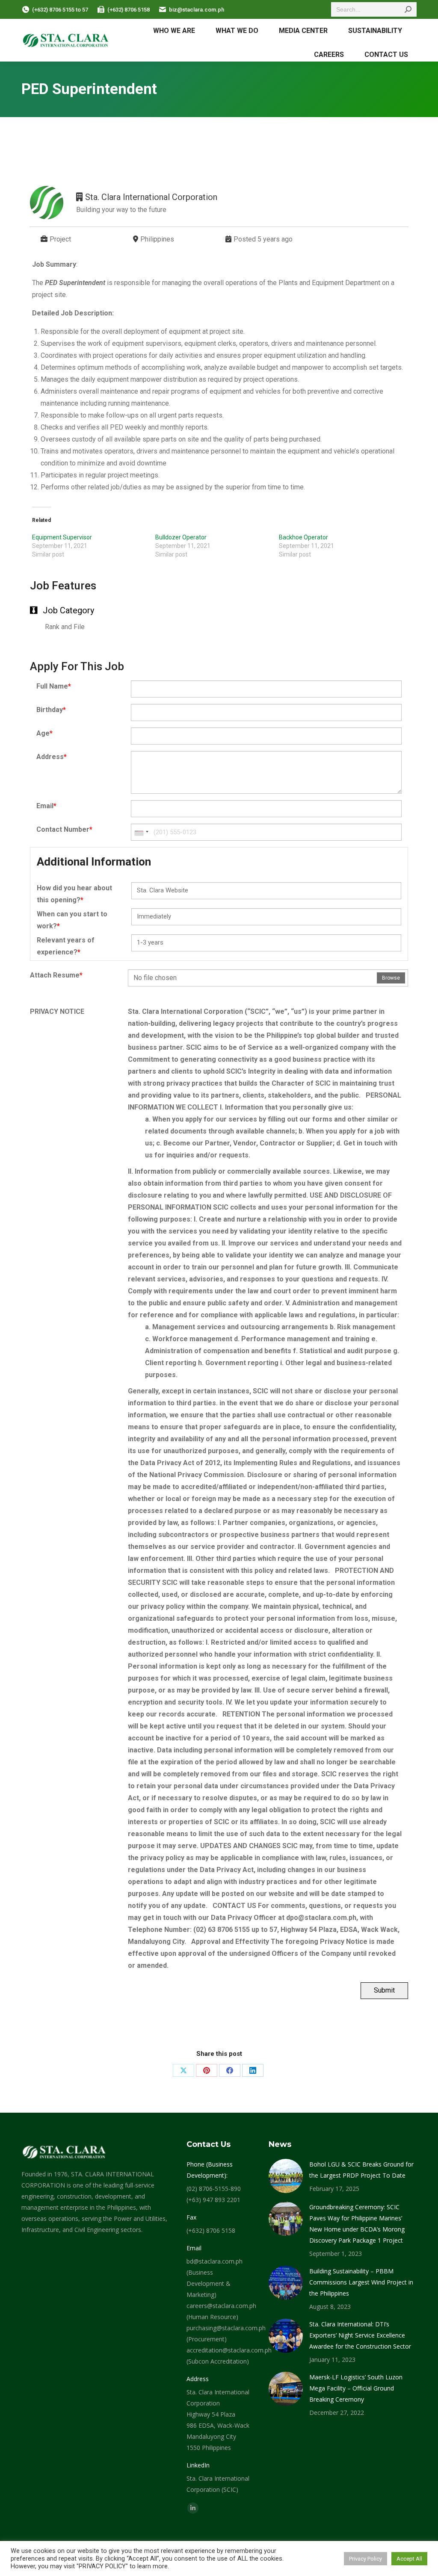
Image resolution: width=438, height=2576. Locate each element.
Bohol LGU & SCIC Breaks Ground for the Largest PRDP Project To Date (361, 2170)
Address (52, 757)
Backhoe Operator (303, 537)
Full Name (54, 686)
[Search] (408, 9)
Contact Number (64, 829)
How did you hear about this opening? (74, 894)
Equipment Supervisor (62, 537)
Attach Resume (56, 975)
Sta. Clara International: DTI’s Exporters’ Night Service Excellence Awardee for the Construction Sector (360, 2335)
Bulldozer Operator (181, 537)
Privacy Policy (365, 2559)
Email (46, 806)
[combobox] (141, 832)
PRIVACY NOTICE (57, 1011)
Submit (384, 1990)
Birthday (51, 710)
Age (44, 733)
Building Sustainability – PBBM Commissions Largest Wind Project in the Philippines (361, 2282)
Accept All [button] (409, 2559)
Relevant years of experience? (66, 946)
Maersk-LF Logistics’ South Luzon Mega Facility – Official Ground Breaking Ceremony (356, 2388)
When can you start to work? (72, 920)
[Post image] (286, 2176)
